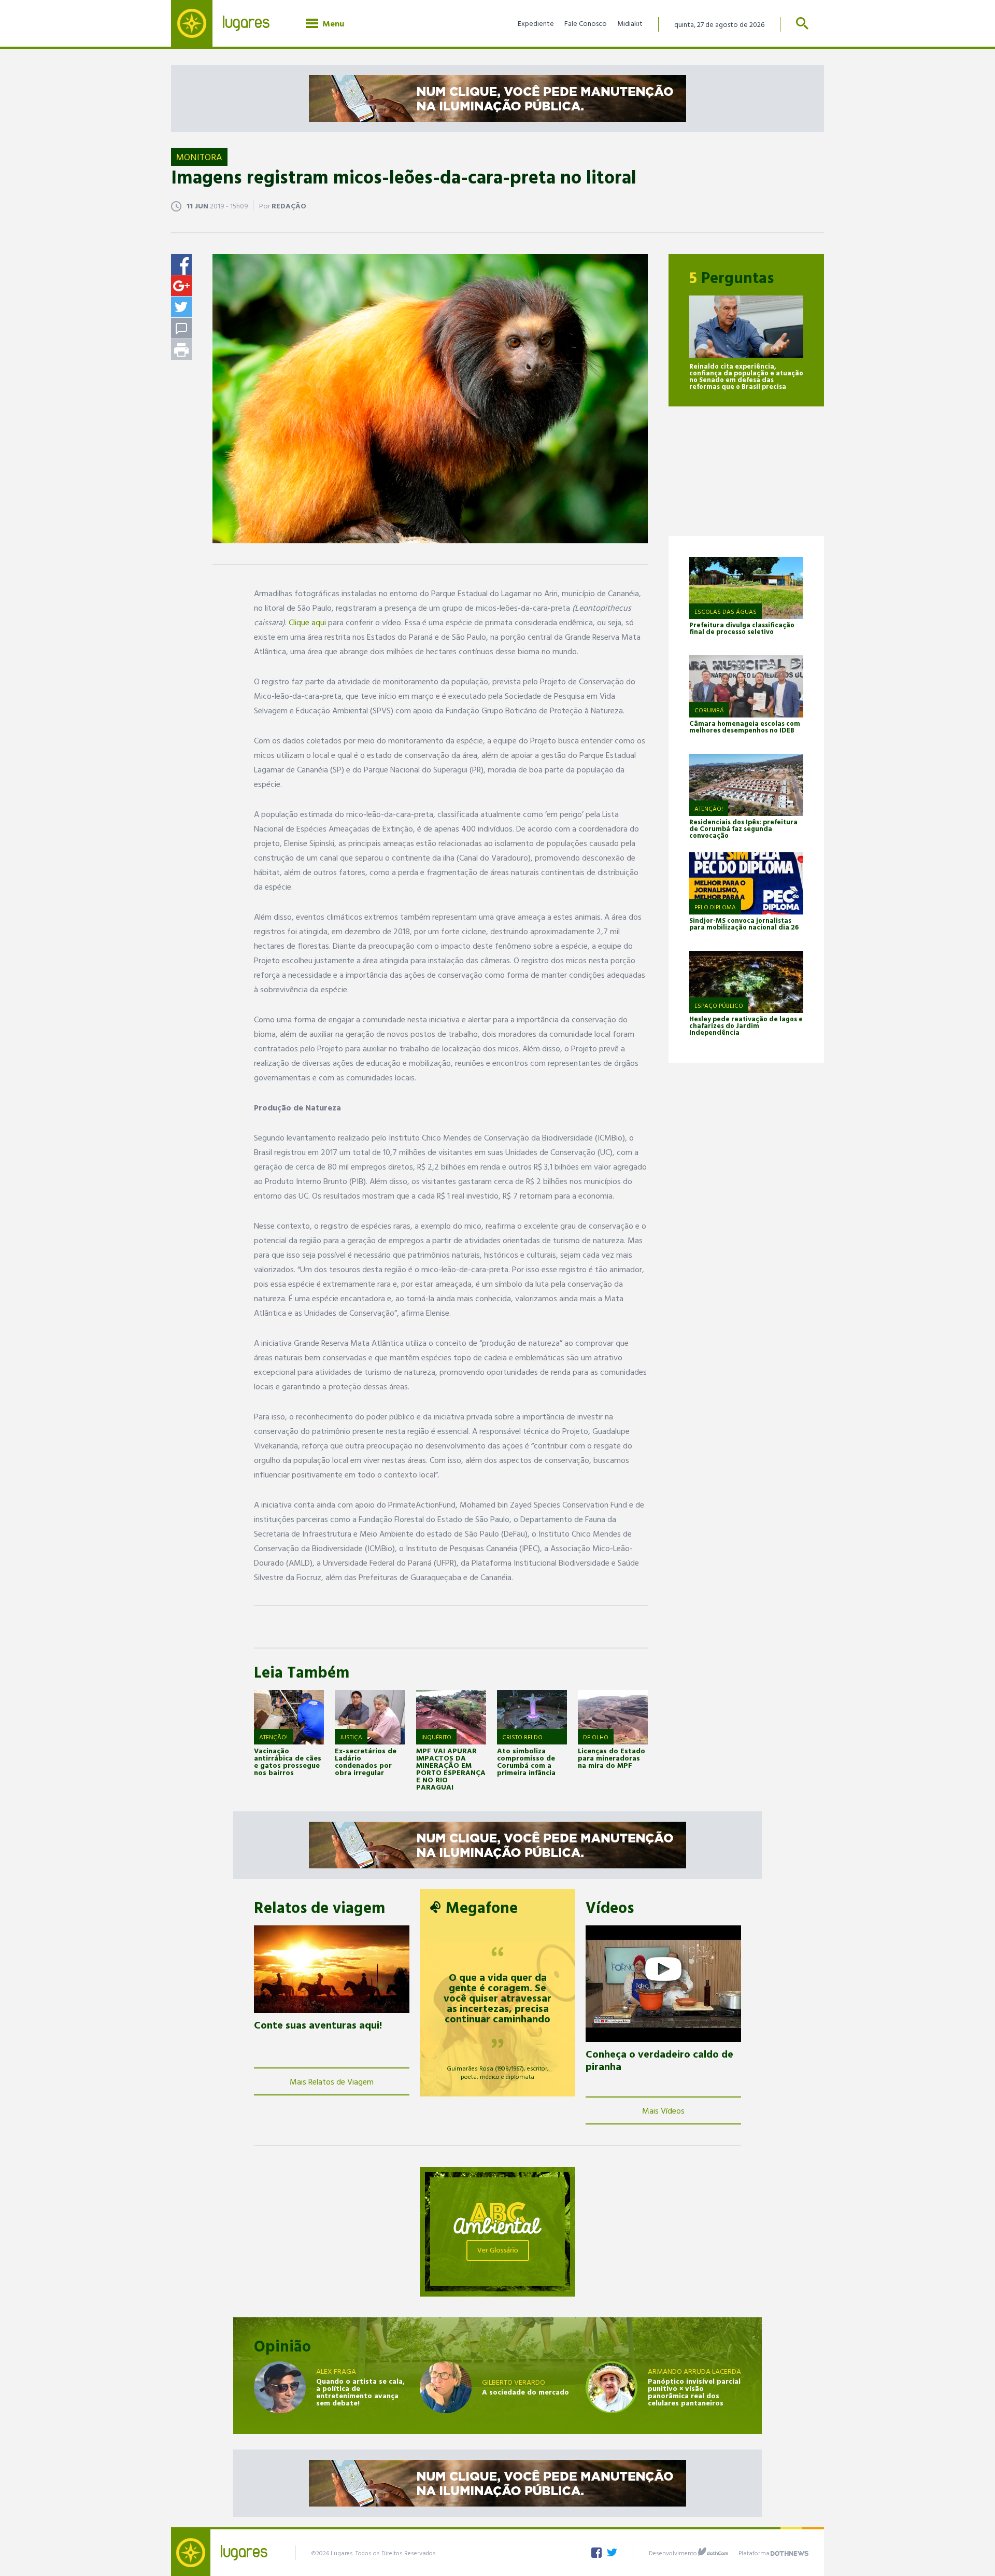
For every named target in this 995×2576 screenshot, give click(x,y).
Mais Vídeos (663, 2110)
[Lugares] (228, 23)
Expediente (536, 23)
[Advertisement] (746, 471)
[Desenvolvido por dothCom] (713, 2552)
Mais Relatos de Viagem (332, 2081)
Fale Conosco (586, 23)
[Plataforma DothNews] (790, 2552)
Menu (331, 23)
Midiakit (630, 23)
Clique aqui (307, 622)
